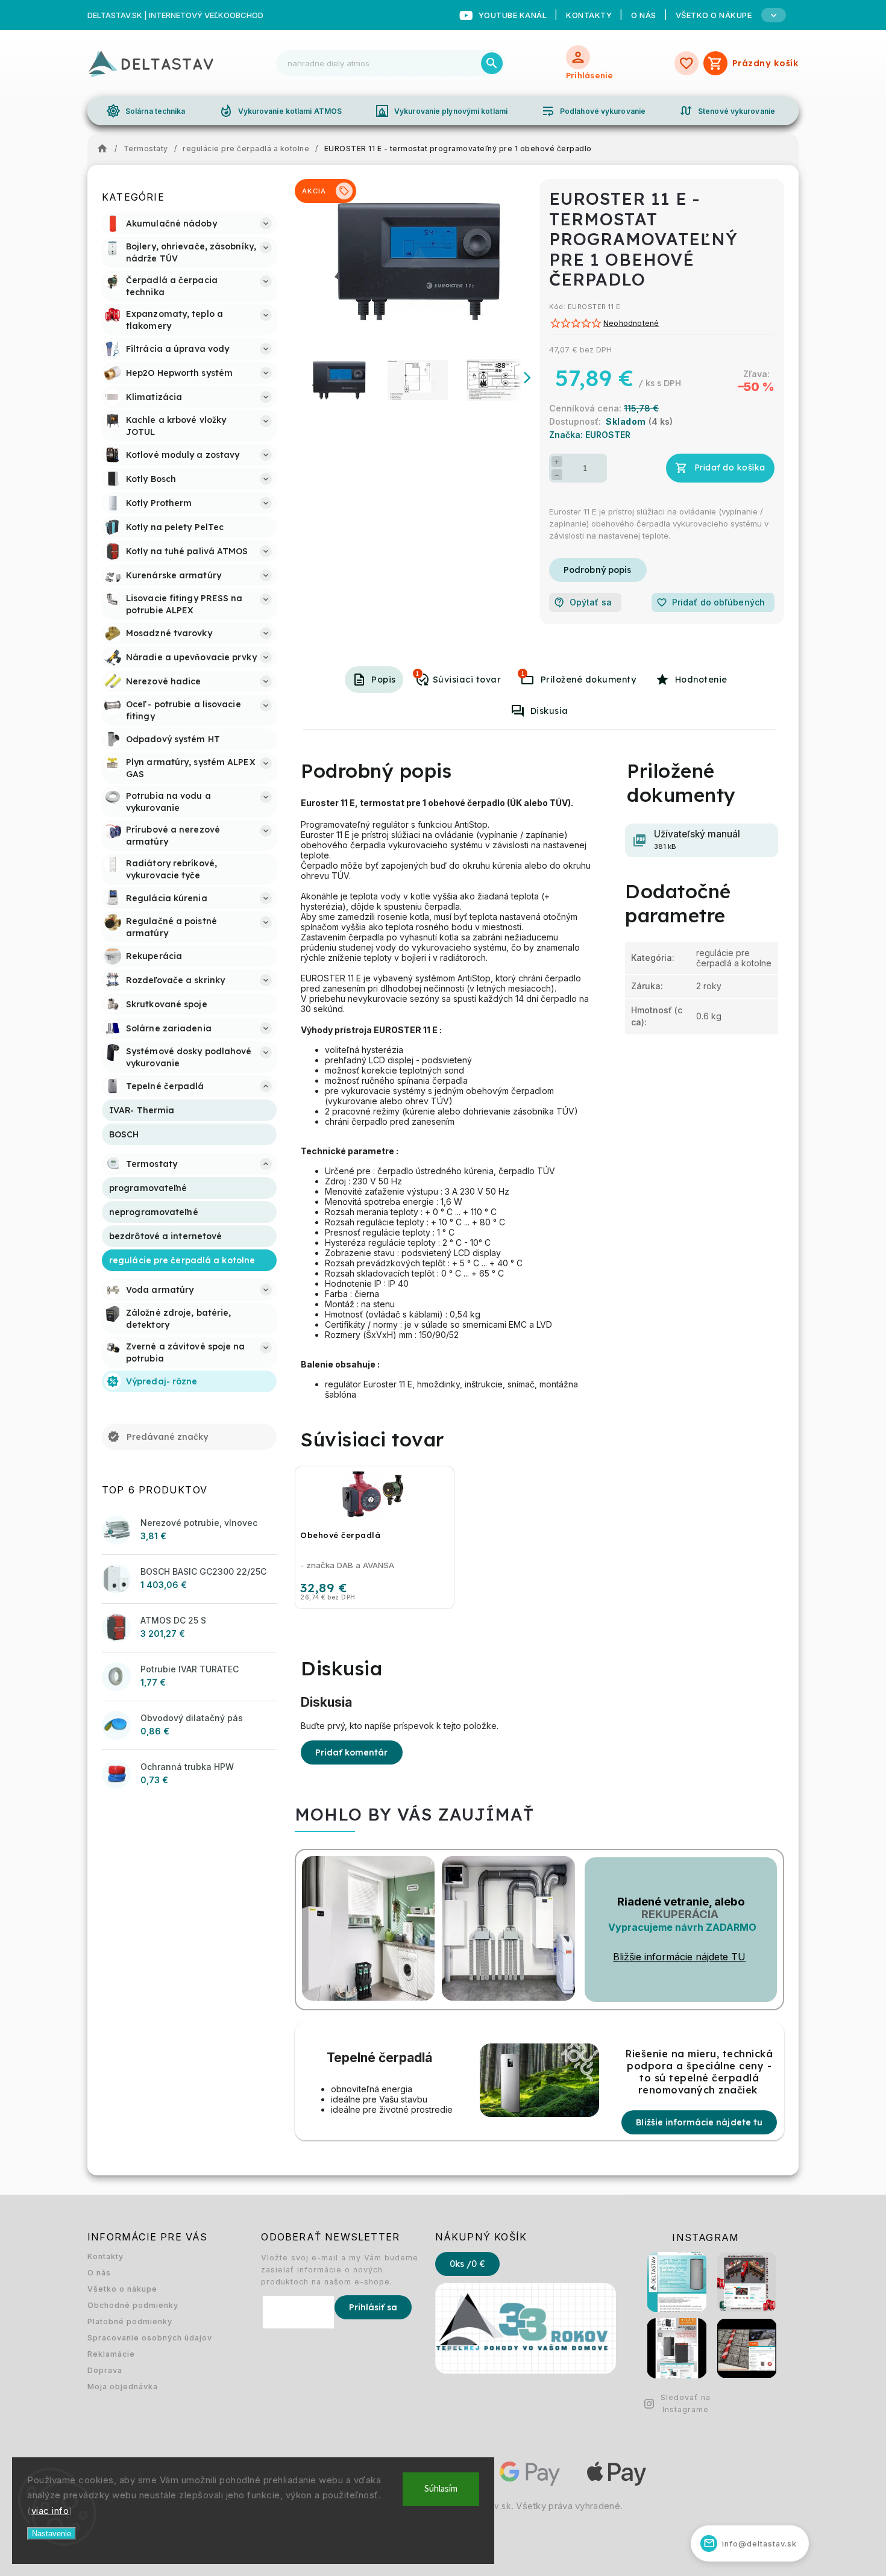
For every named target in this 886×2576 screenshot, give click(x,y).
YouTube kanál (513, 15)
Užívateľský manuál (697, 839)
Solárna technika (146, 111)
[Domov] (105, 149)
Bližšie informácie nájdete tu (699, 2122)
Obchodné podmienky (133, 2305)
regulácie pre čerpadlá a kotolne (734, 958)
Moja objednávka (123, 2387)
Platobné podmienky (130, 2321)
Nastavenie (52, 2534)
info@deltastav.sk (750, 2543)
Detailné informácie (598, 570)
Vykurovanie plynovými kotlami (441, 111)
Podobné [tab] (417, 674)
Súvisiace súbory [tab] (523, 674)
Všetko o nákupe (122, 2289)
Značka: (590, 435)
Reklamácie (111, 2354)
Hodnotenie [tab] (701, 680)
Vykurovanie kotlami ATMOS (281, 111)
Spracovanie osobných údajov (150, 2338)
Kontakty (589, 15)
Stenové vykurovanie (727, 111)
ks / (468, 2264)
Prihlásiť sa (373, 2307)
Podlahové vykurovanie (593, 111)
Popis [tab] (384, 680)
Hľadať (492, 63)
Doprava (105, 2370)
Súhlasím (441, 2489)
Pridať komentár (352, 1752)
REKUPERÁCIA (680, 1914)
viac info (50, 2511)
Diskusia (549, 711)
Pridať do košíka (730, 467)
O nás (644, 15)
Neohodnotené (631, 324)
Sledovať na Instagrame (686, 2403)
